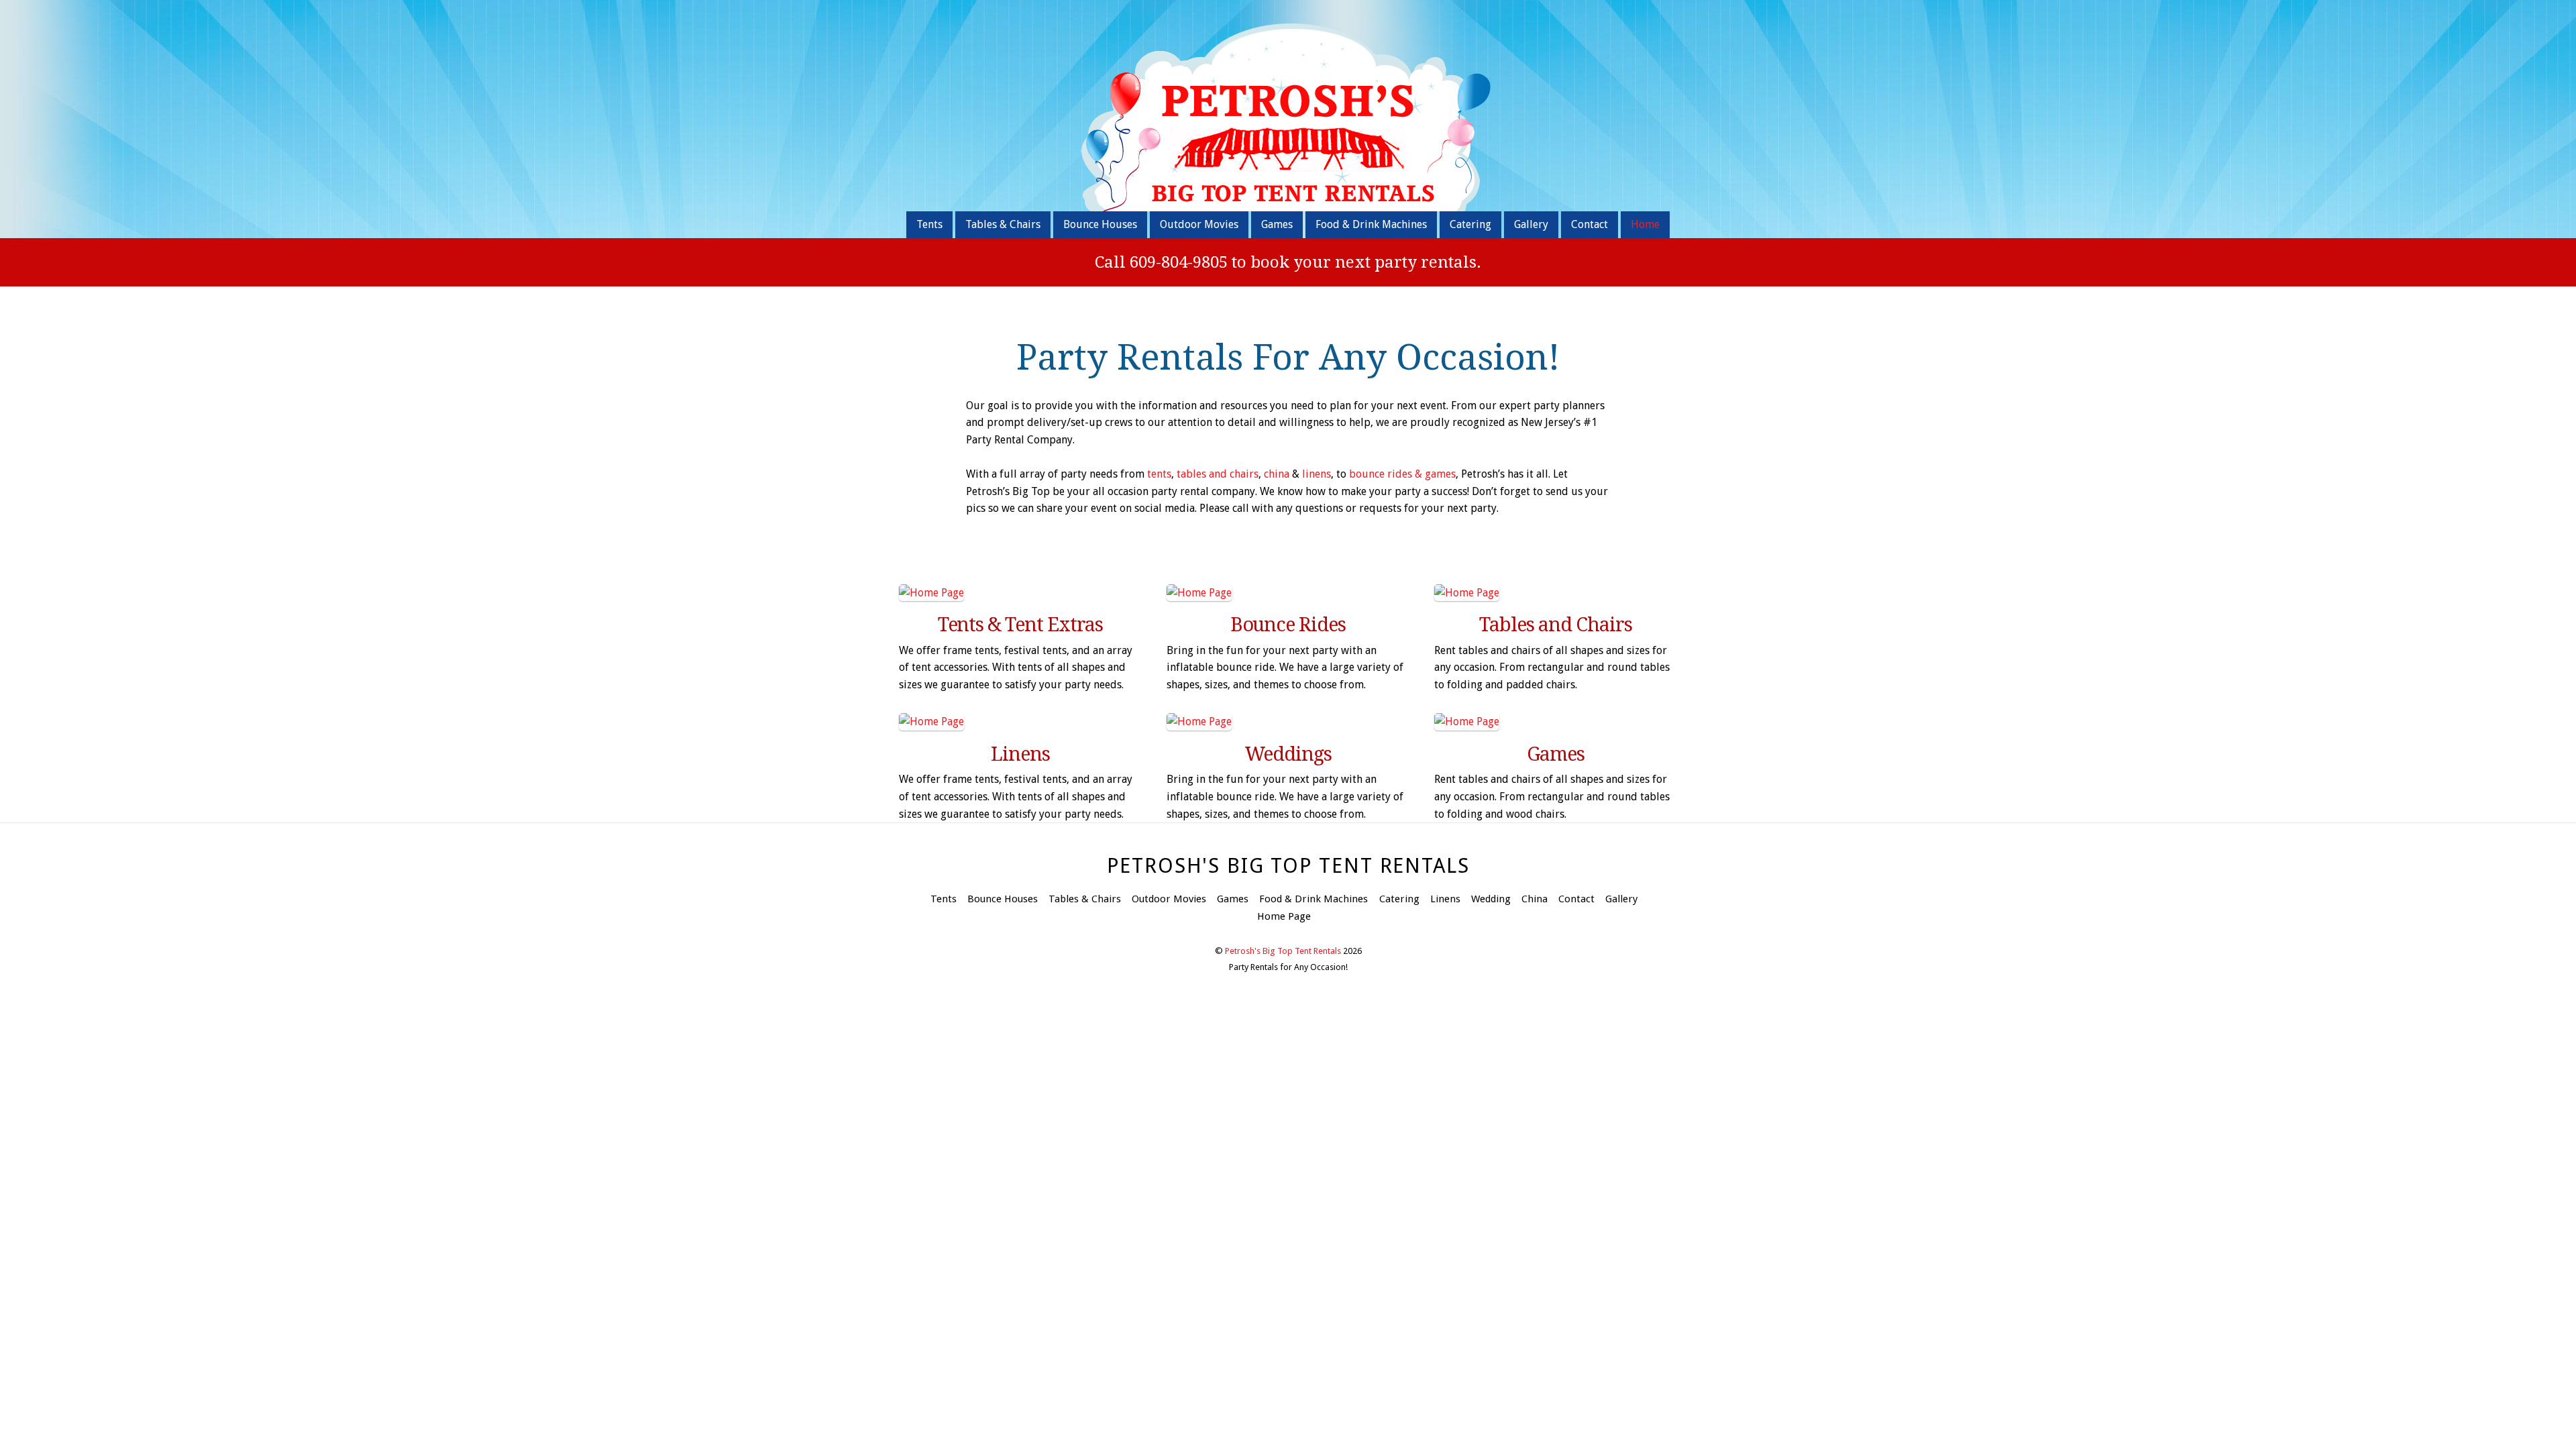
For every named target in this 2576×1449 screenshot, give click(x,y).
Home (1645, 224)
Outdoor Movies (1199, 224)
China (1535, 899)
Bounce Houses (1100, 224)
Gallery (1531, 224)
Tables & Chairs (1003, 224)
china (1277, 474)
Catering (1470, 224)
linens (1317, 474)
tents (1158, 474)
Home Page (1284, 916)
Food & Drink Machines (1371, 224)
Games (1277, 224)
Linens (1445, 899)
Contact (1590, 224)
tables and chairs (1218, 474)
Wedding (1491, 899)
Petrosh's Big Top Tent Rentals (1283, 951)
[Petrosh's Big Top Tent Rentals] (1288, 200)
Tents (929, 224)
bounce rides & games (1402, 474)
